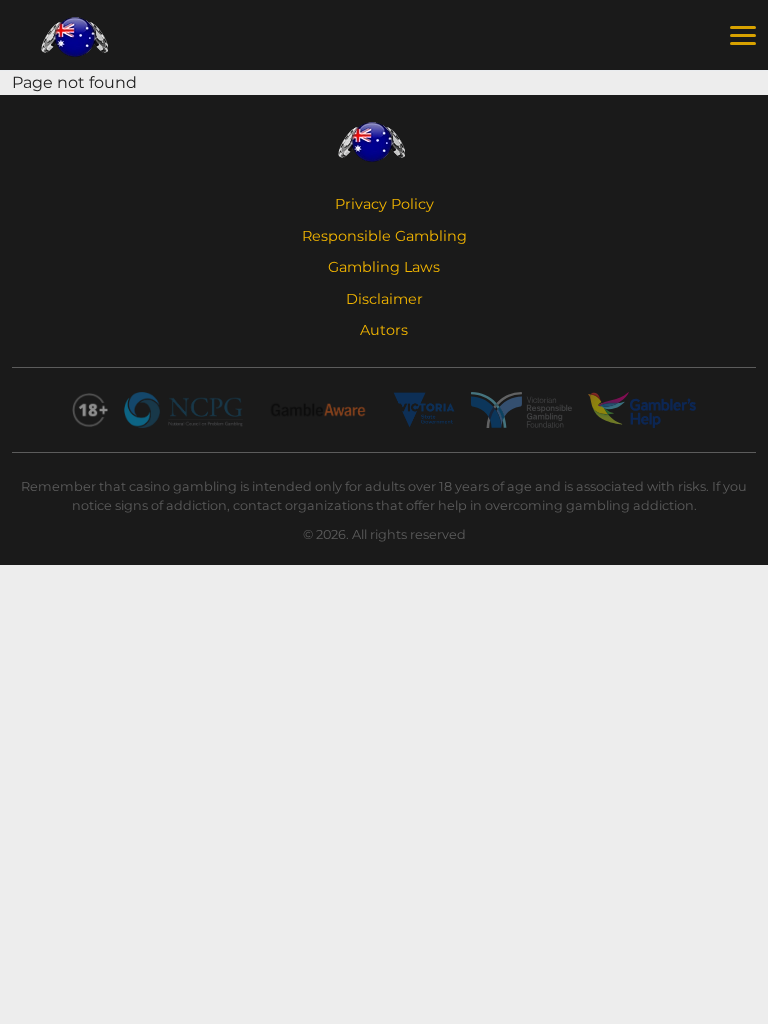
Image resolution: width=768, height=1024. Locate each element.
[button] (743, 36)
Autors (384, 330)
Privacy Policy (384, 204)
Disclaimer (384, 299)
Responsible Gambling (384, 236)
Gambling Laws (384, 267)
